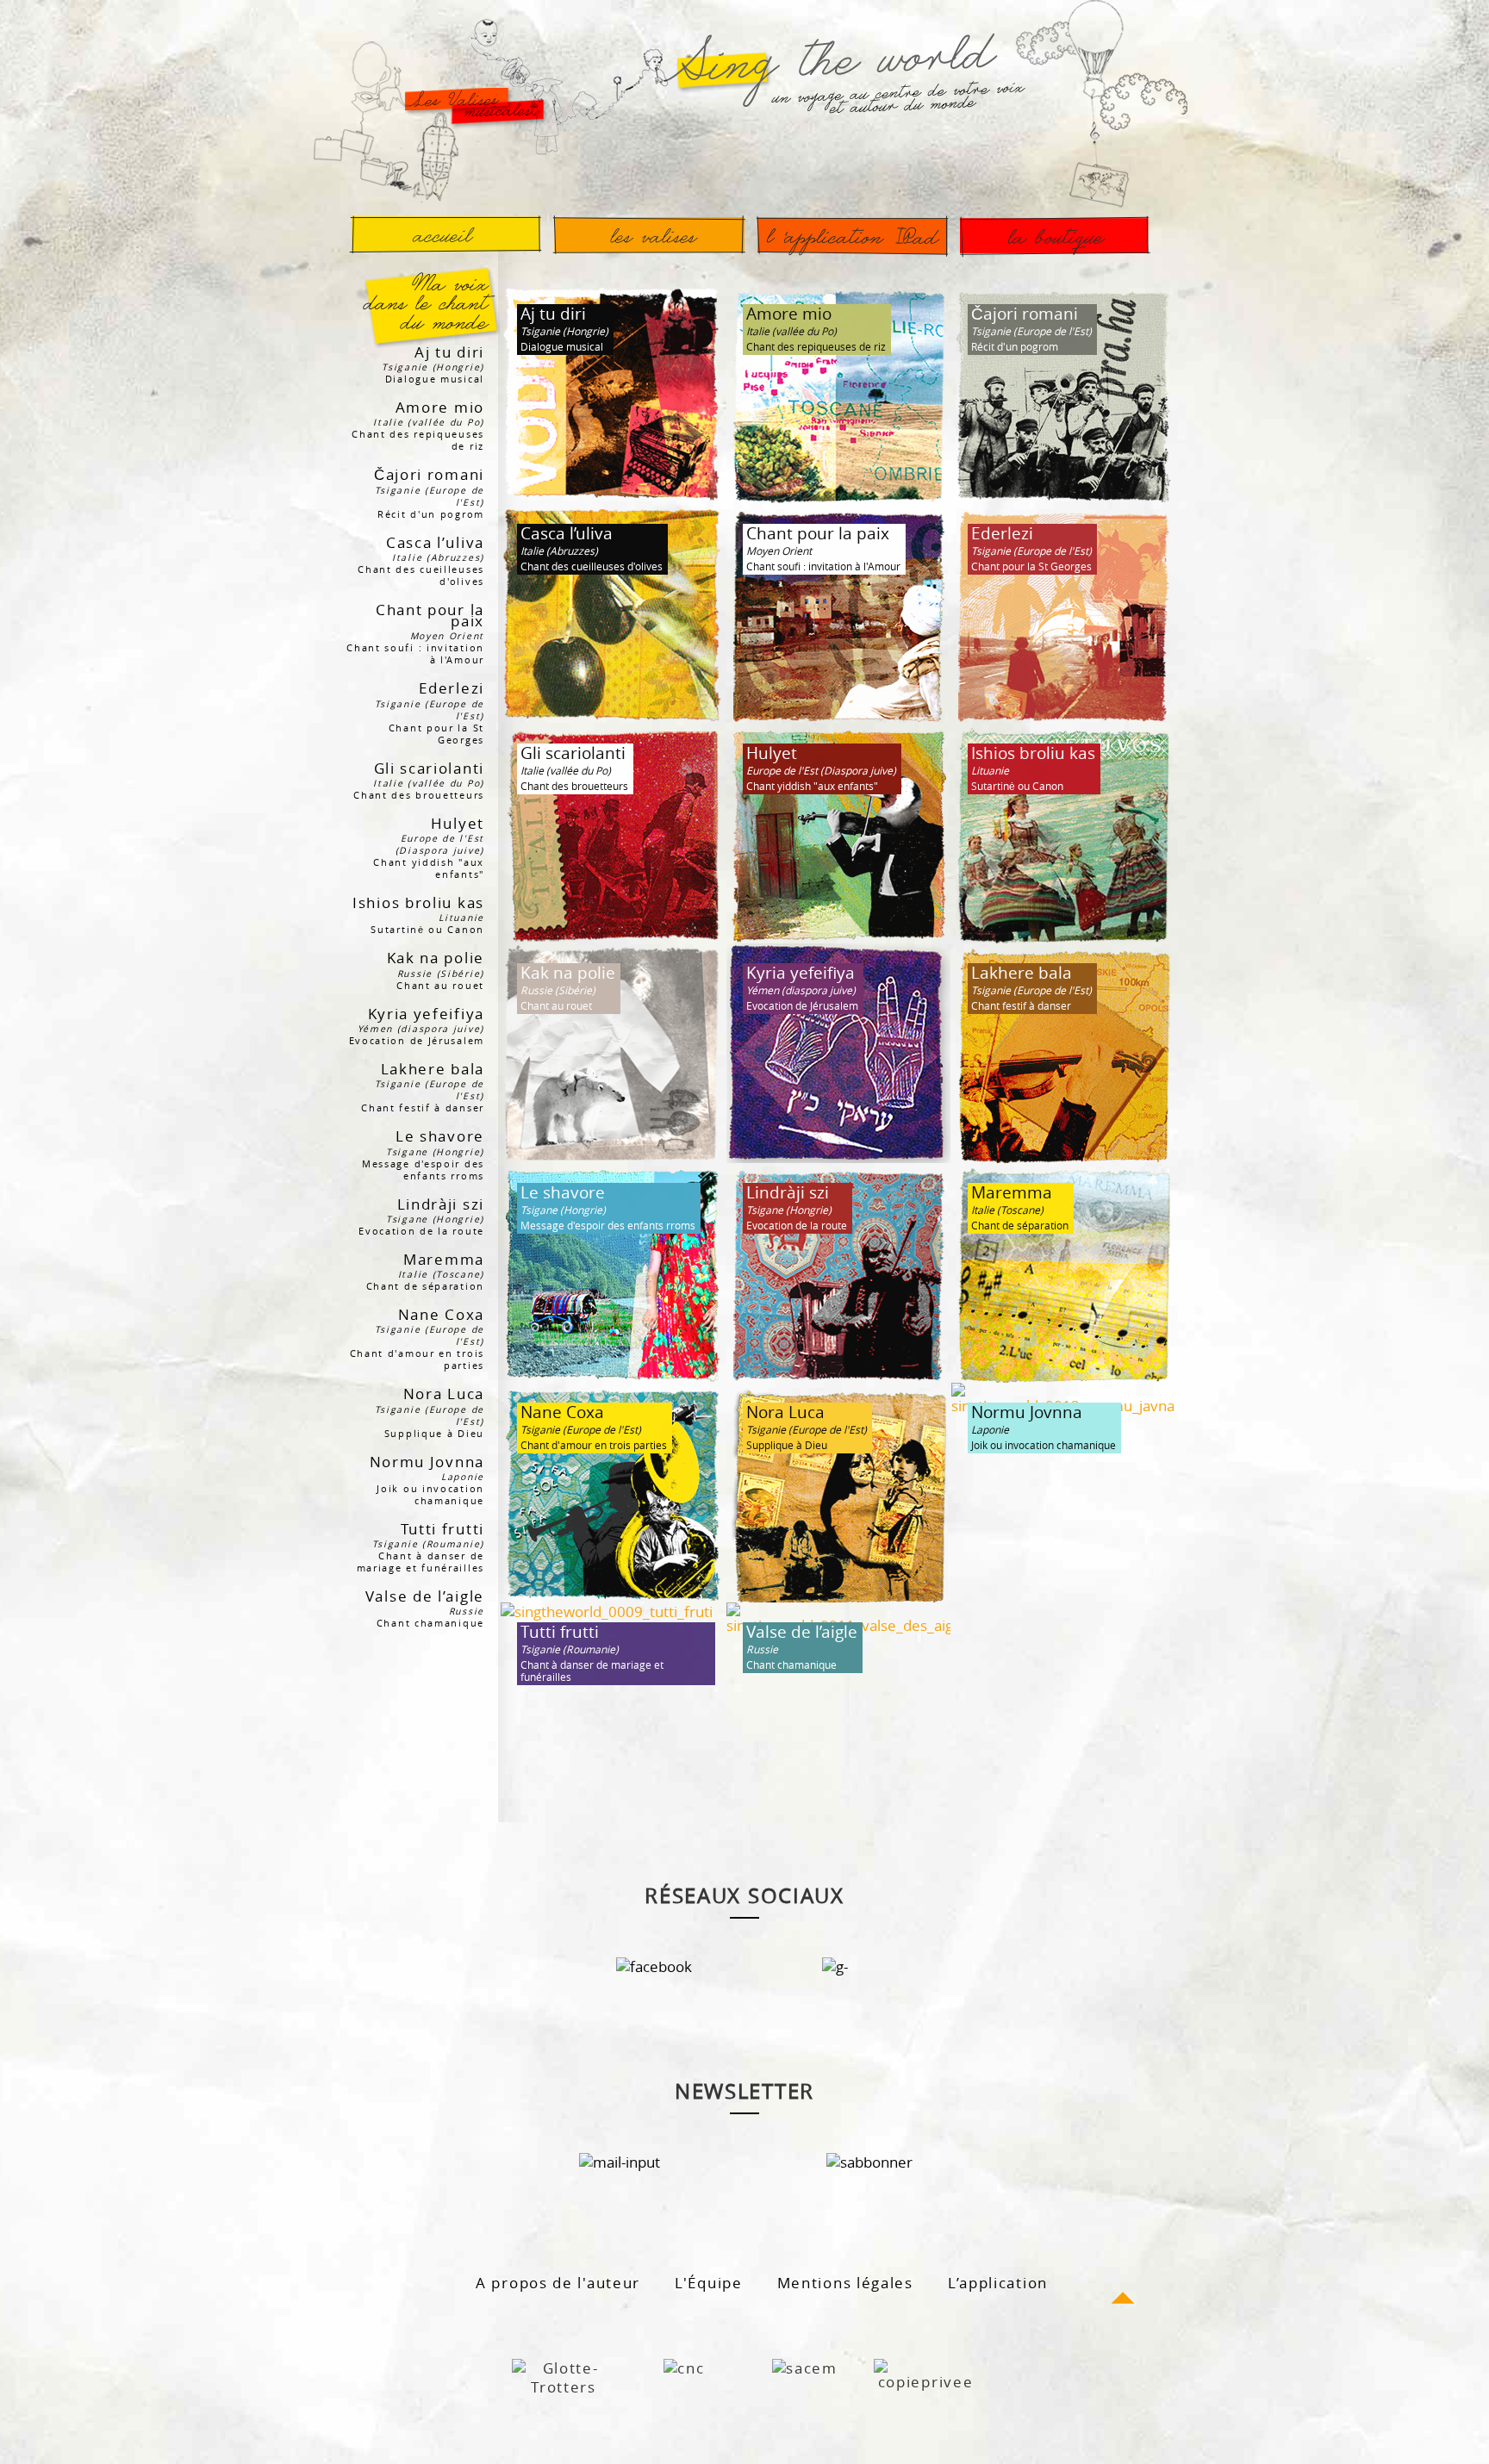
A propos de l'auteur (558, 2283)
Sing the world (445, 235)
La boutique (1055, 235)
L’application (998, 2283)
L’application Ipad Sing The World (852, 235)
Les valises (649, 235)
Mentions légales (845, 2283)
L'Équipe (709, 2283)
